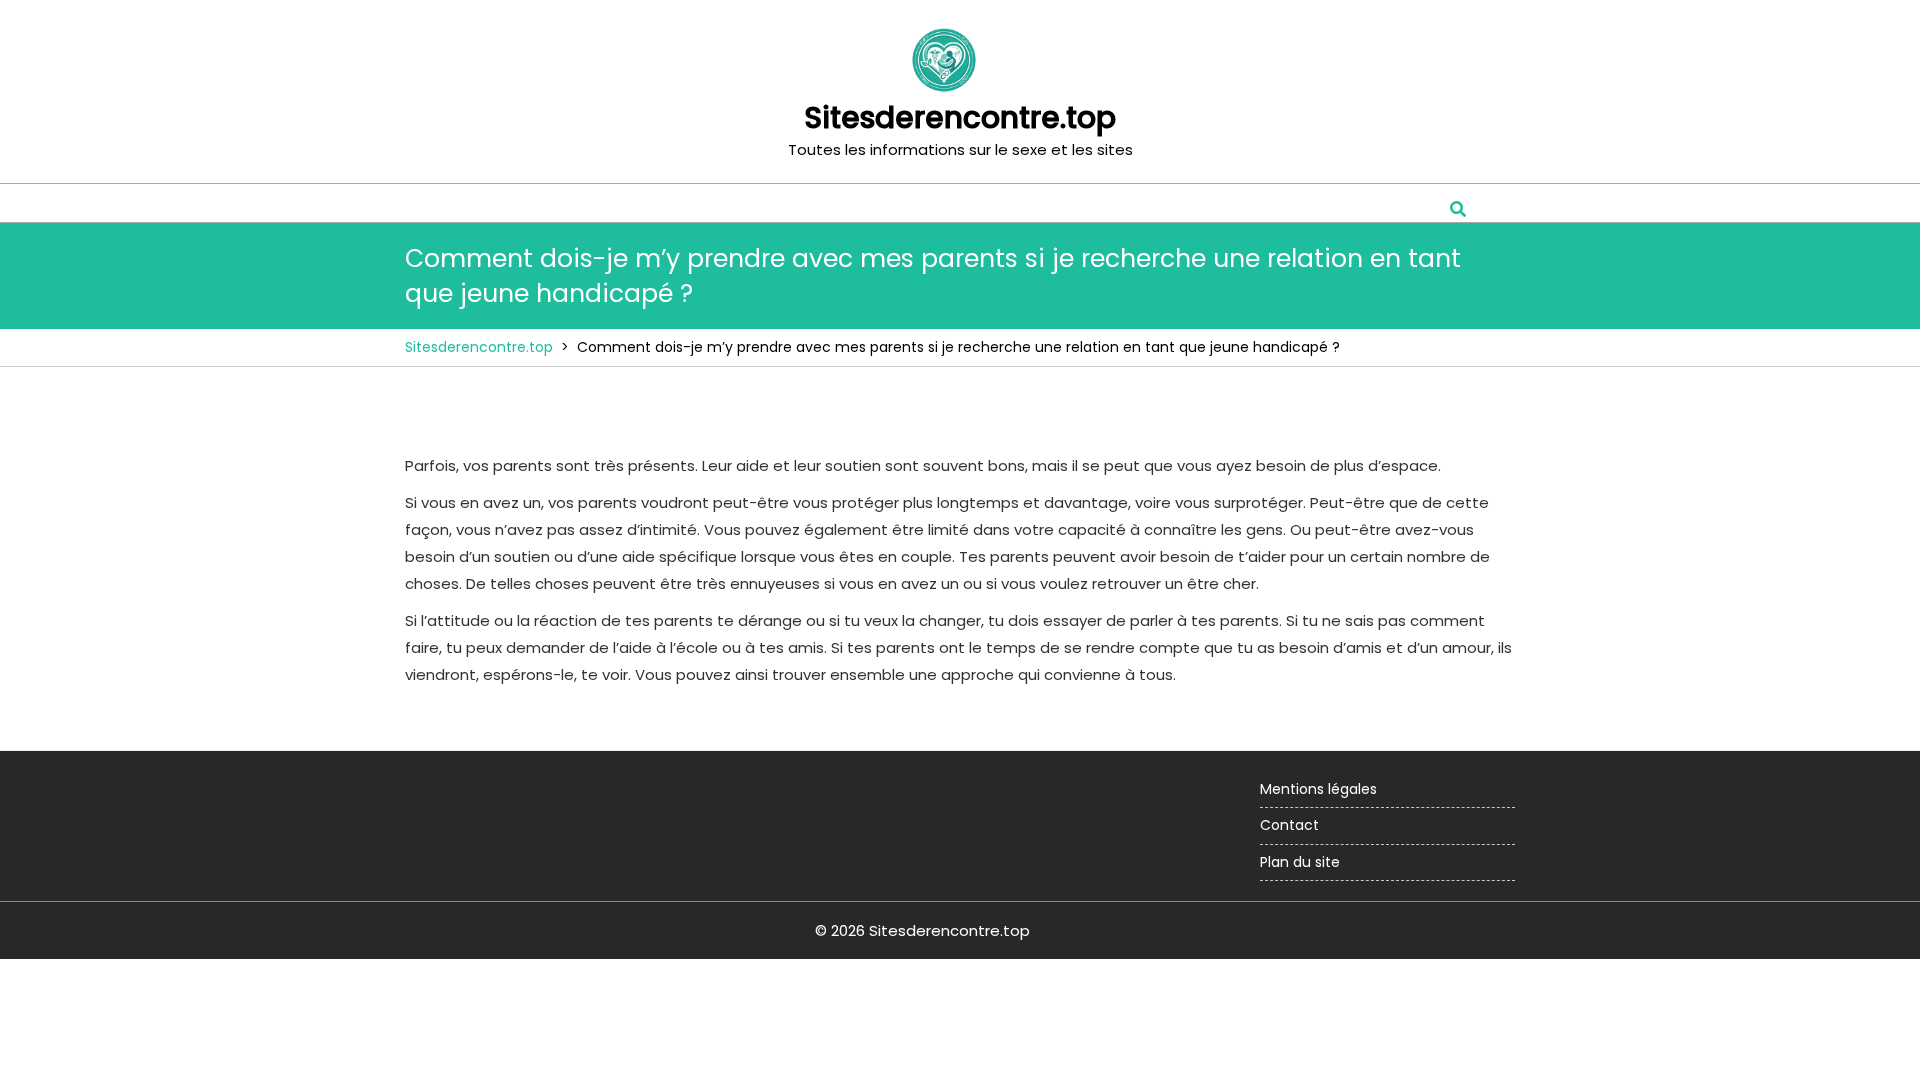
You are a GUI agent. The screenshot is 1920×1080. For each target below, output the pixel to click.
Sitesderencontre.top (960, 117)
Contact (1289, 825)
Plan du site (1300, 862)
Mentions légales (1318, 789)
